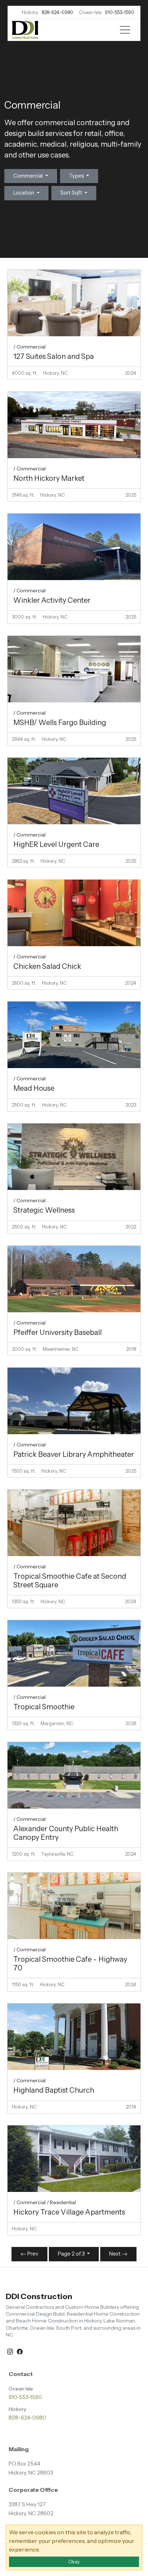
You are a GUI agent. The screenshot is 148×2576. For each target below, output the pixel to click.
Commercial (29, 176)
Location (24, 193)
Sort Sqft (72, 193)
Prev (32, 2254)
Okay (74, 2562)
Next (115, 2254)
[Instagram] (11, 2351)
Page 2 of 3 (72, 2254)
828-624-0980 (57, 12)
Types (77, 176)
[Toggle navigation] (125, 30)
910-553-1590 (120, 12)
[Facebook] (20, 2351)
